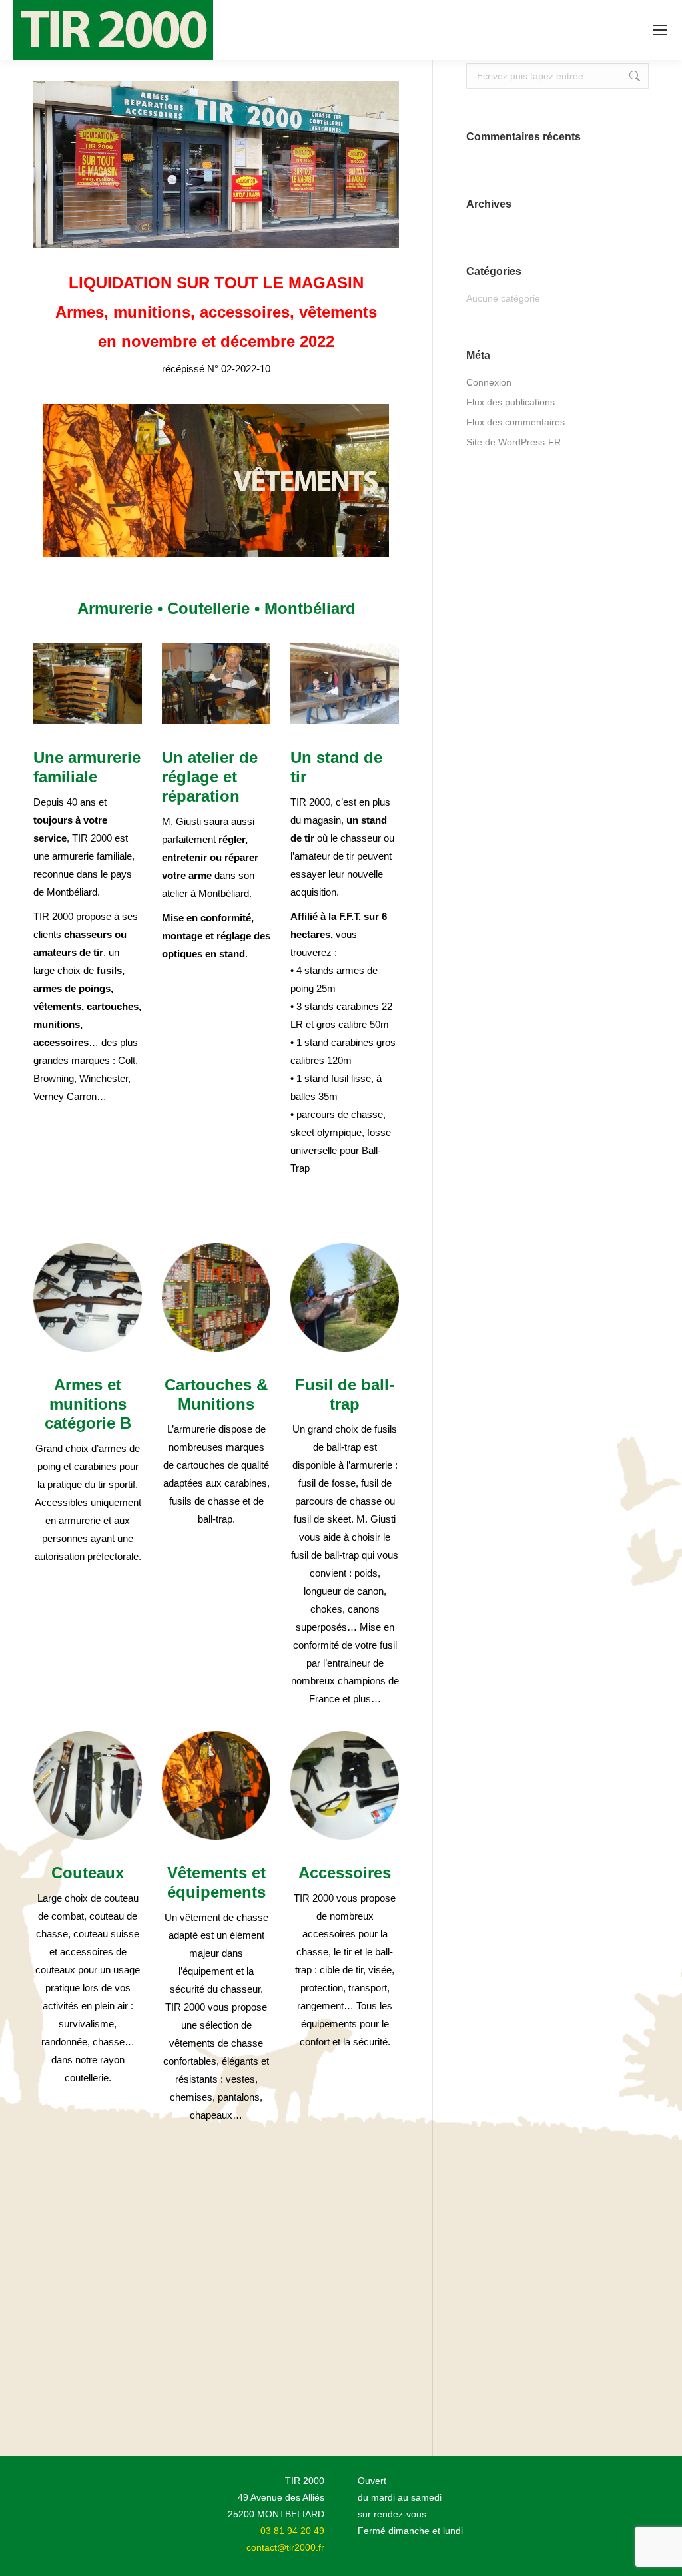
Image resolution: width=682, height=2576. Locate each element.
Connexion (489, 382)
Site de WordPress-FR (513, 442)
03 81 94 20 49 (292, 2531)
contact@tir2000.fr (285, 2547)
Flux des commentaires (515, 422)
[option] (216, 481)
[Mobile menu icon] (660, 30)
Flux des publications (511, 402)
